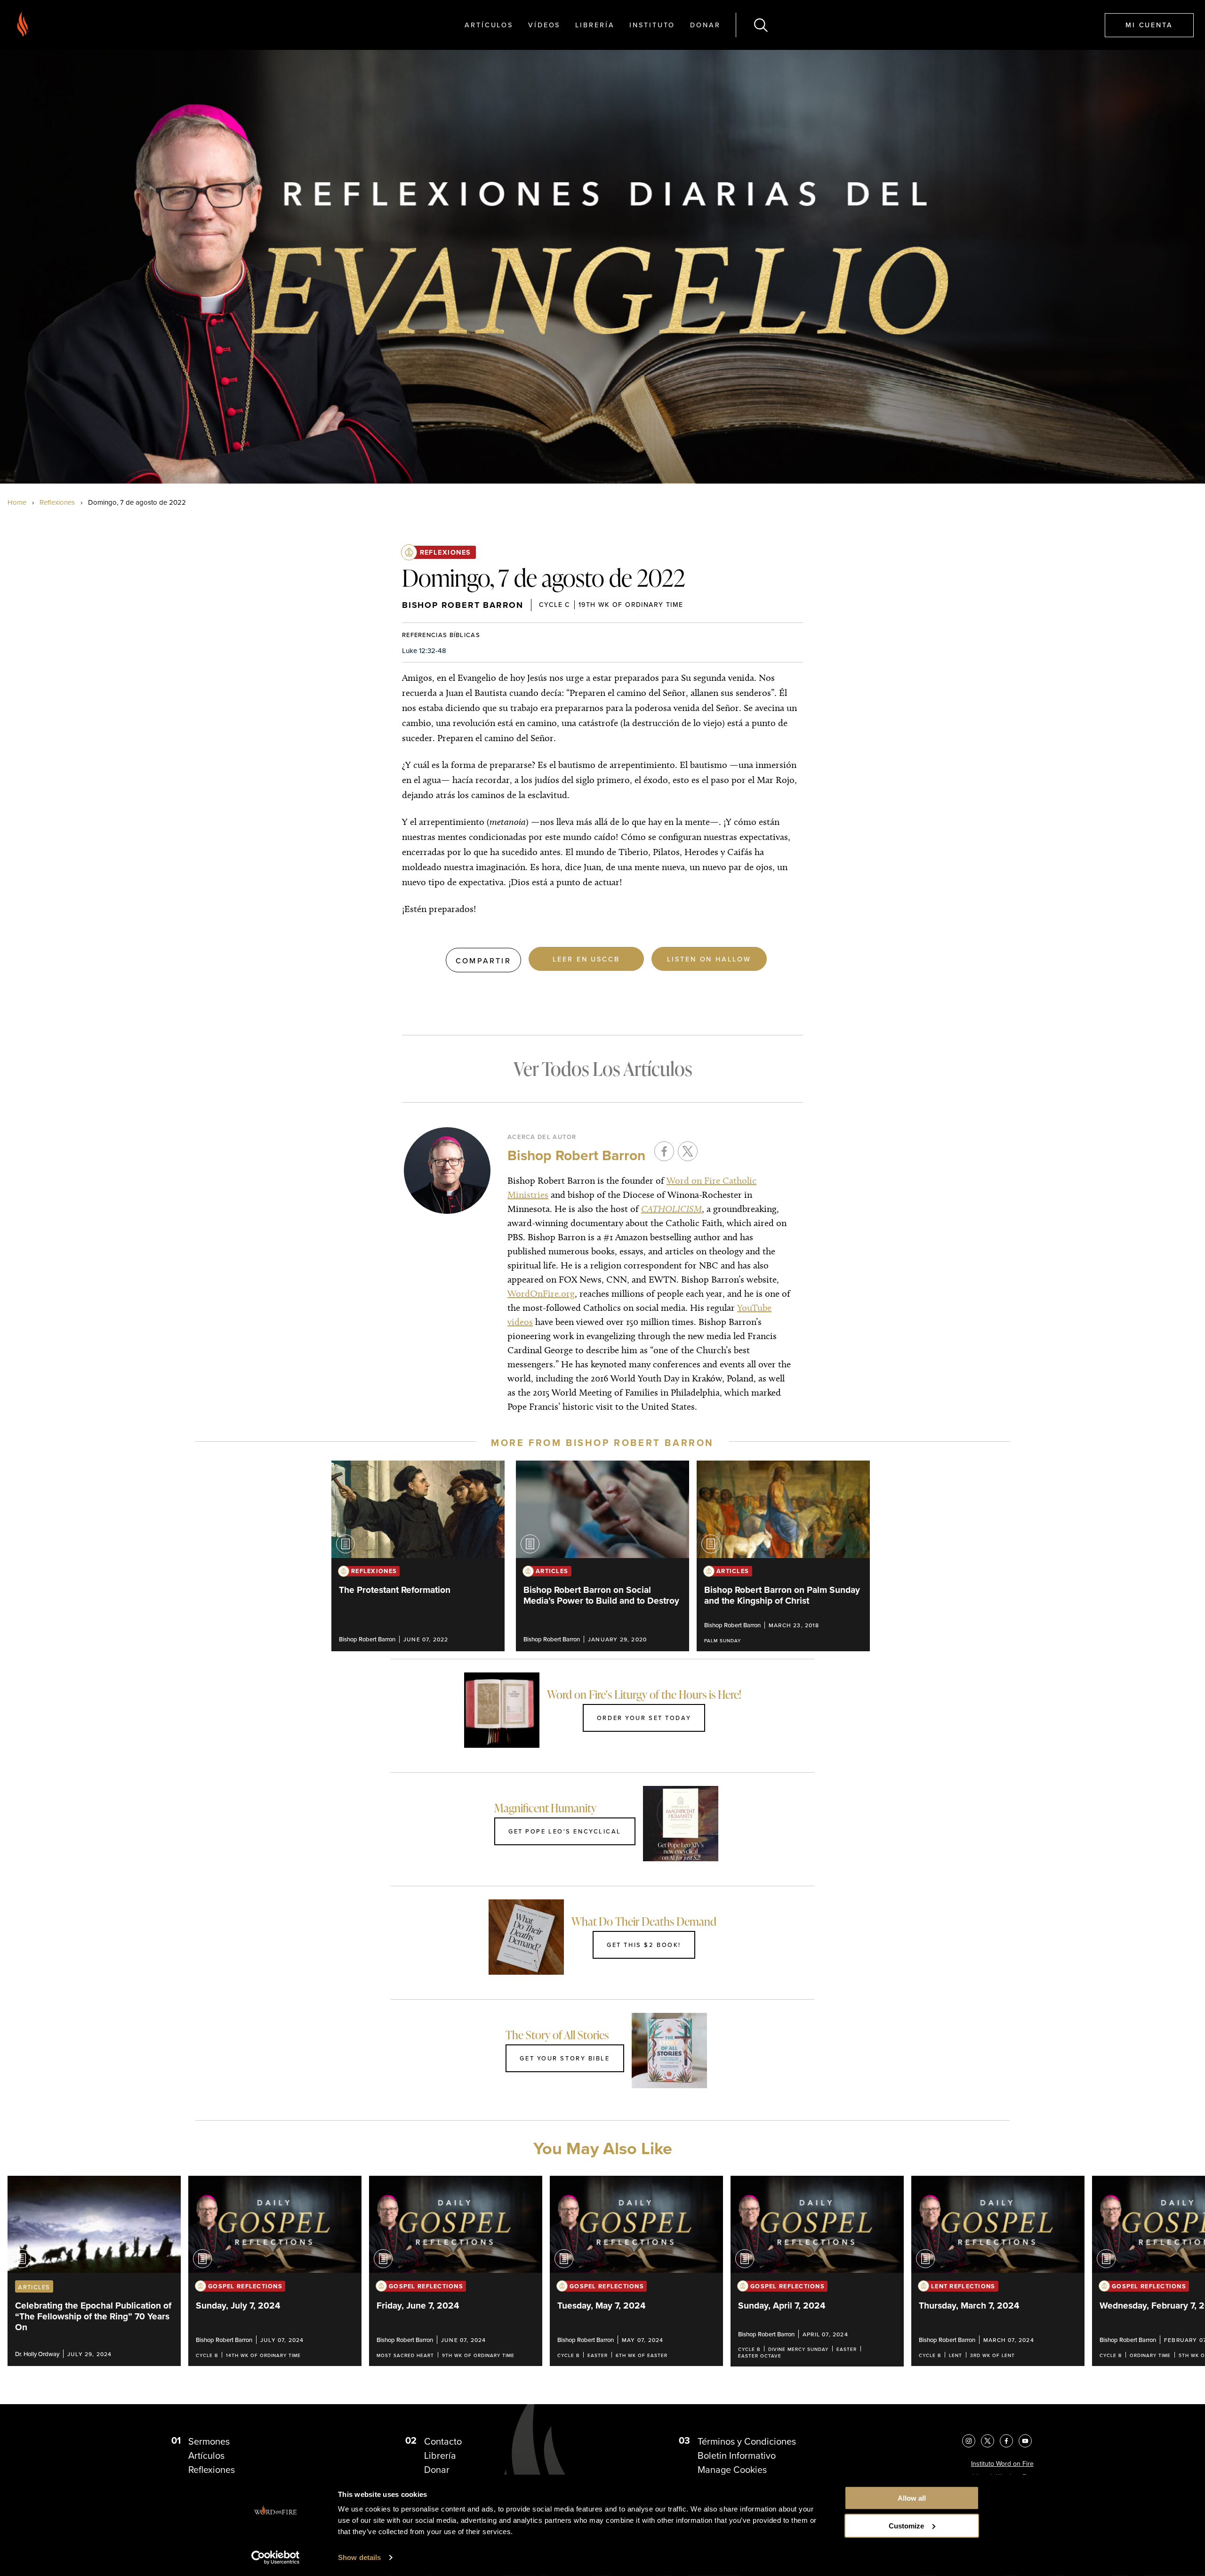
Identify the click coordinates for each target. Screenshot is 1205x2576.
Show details (359, 2557)
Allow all (912, 2498)
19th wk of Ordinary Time (631, 605)
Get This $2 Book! (644, 1945)
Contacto (443, 2441)
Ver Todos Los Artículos (603, 1069)
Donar (705, 25)
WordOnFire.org (541, 1293)
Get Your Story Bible (565, 2058)
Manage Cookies (732, 2470)
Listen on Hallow (709, 959)
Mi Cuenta (1149, 25)
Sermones (209, 2441)
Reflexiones (57, 502)
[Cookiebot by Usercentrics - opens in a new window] (276, 2558)
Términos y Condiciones (747, 2441)
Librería (595, 25)
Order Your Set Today (644, 1718)
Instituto (652, 25)
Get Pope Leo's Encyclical (565, 1831)
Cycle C (555, 605)
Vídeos (544, 25)
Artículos (489, 25)
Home (17, 502)
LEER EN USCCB (586, 959)
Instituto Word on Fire (1002, 2464)
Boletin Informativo (737, 2455)
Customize (906, 2526)
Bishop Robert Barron (463, 605)
